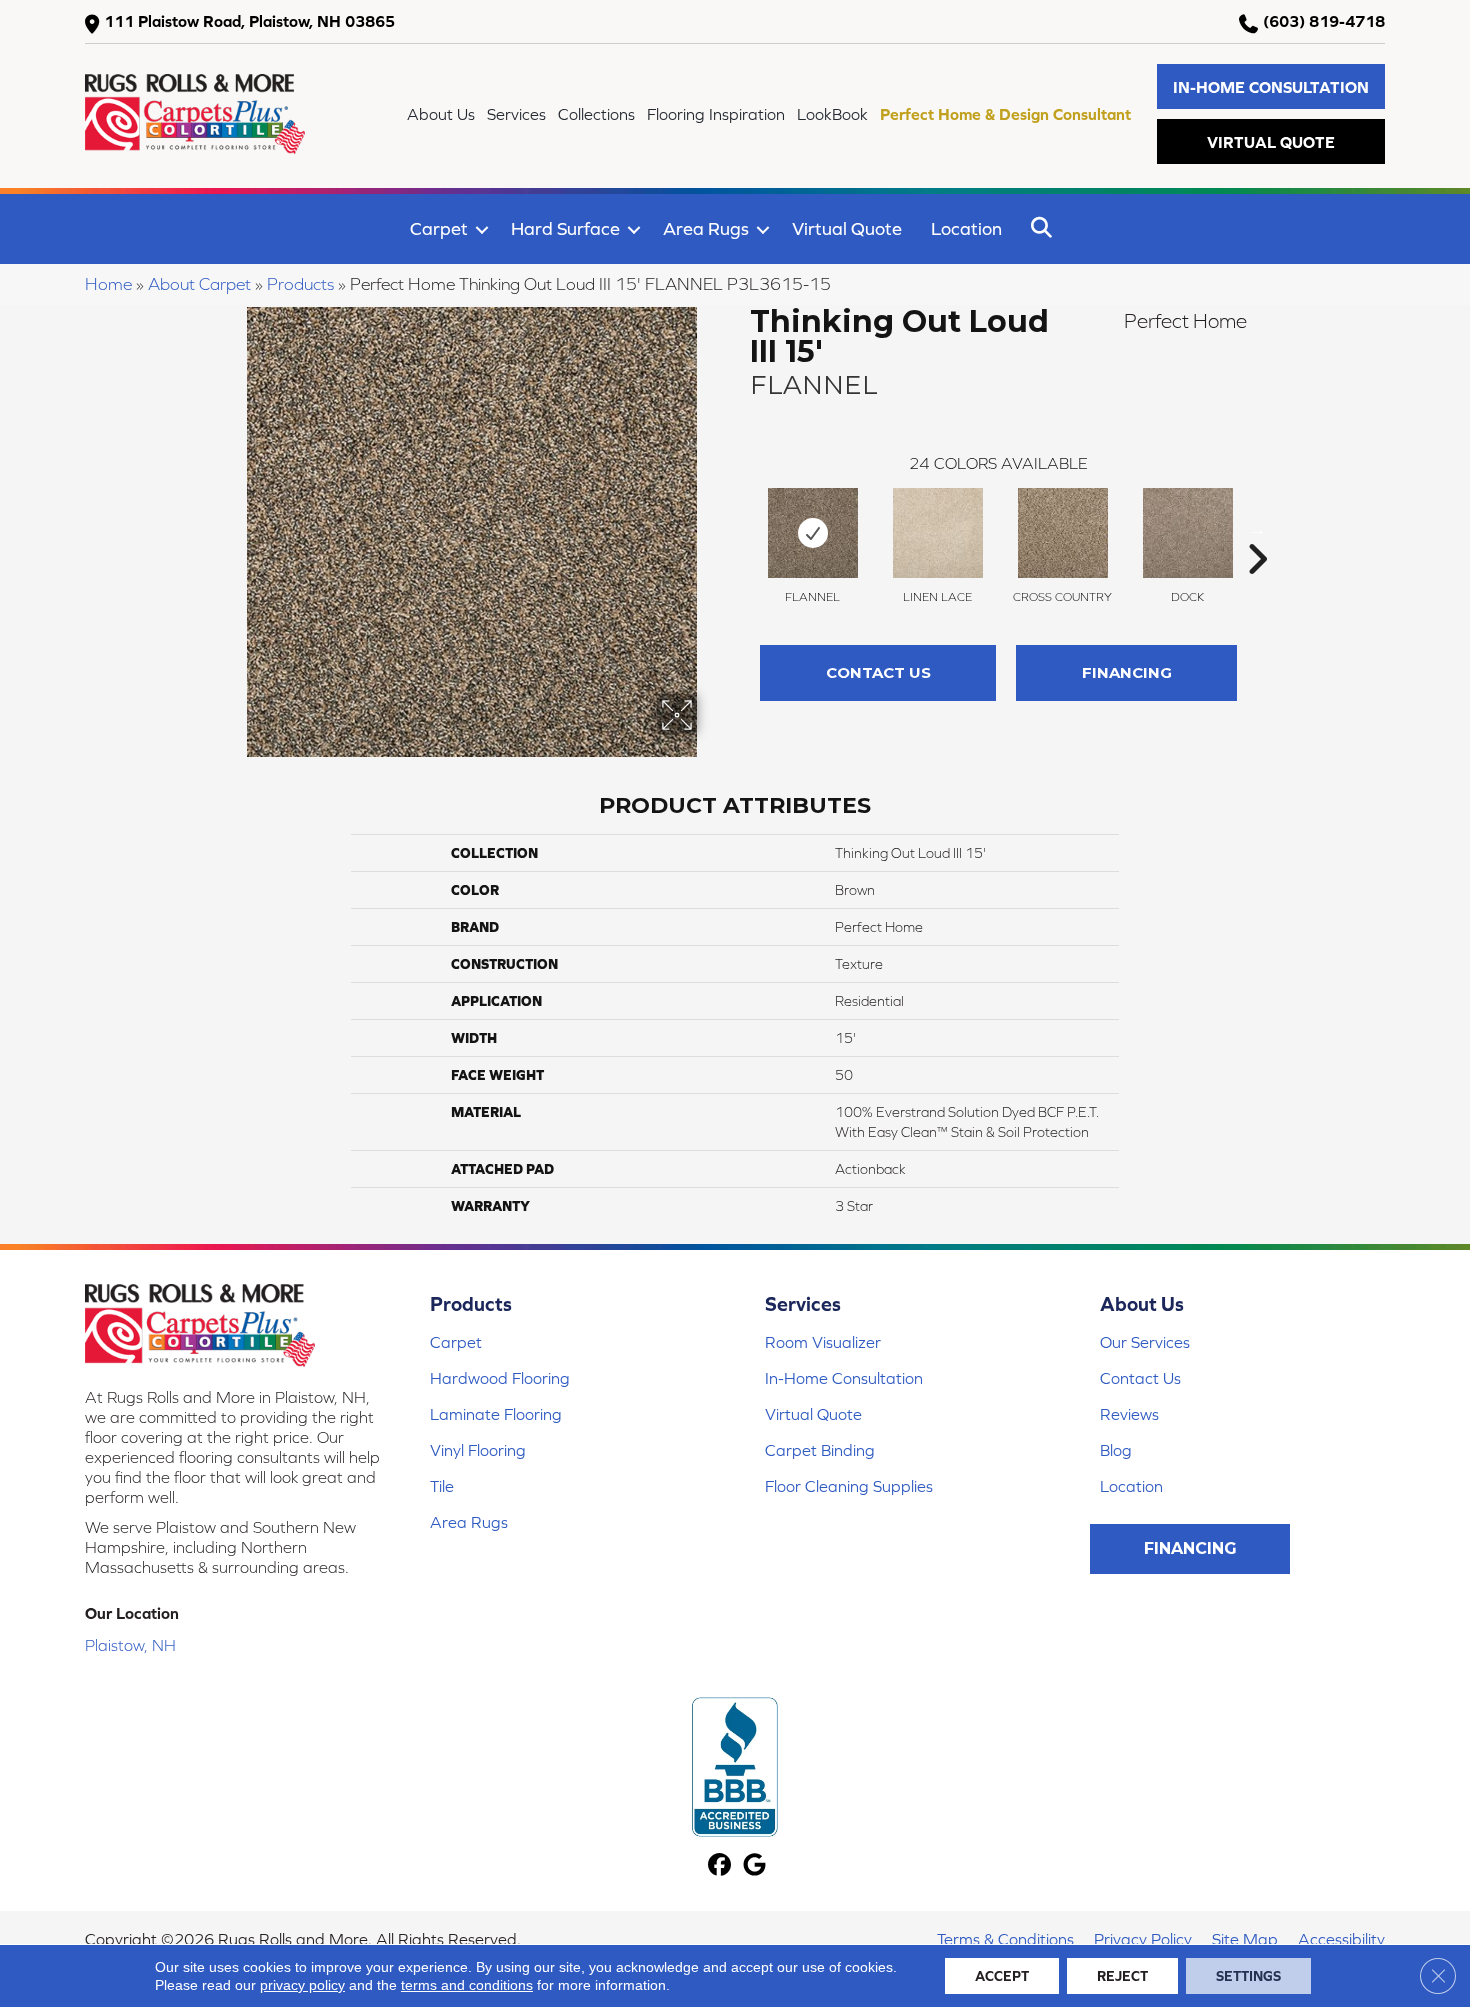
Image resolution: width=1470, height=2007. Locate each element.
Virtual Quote (847, 228)
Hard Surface (565, 228)
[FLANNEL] (813, 533)
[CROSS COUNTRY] (1063, 533)
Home (108, 284)
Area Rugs (706, 228)
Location (966, 228)
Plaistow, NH (130, 1645)
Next (1257, 529)
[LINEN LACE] (938, 533)
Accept (1002, 1976)
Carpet (439, 228)
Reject (1122, 1976)
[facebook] (719, 1866)
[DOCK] (1188, 533)
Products (300, 284)
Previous (740, 529)
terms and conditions (467, 1985)
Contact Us (878, 672)
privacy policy (302, 1985)
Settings (1248, 1976)
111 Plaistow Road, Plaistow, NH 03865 (249, 21)
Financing (1127, 672)
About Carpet (199, 284)
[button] (1271, 86)
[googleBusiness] (754, 1866)
